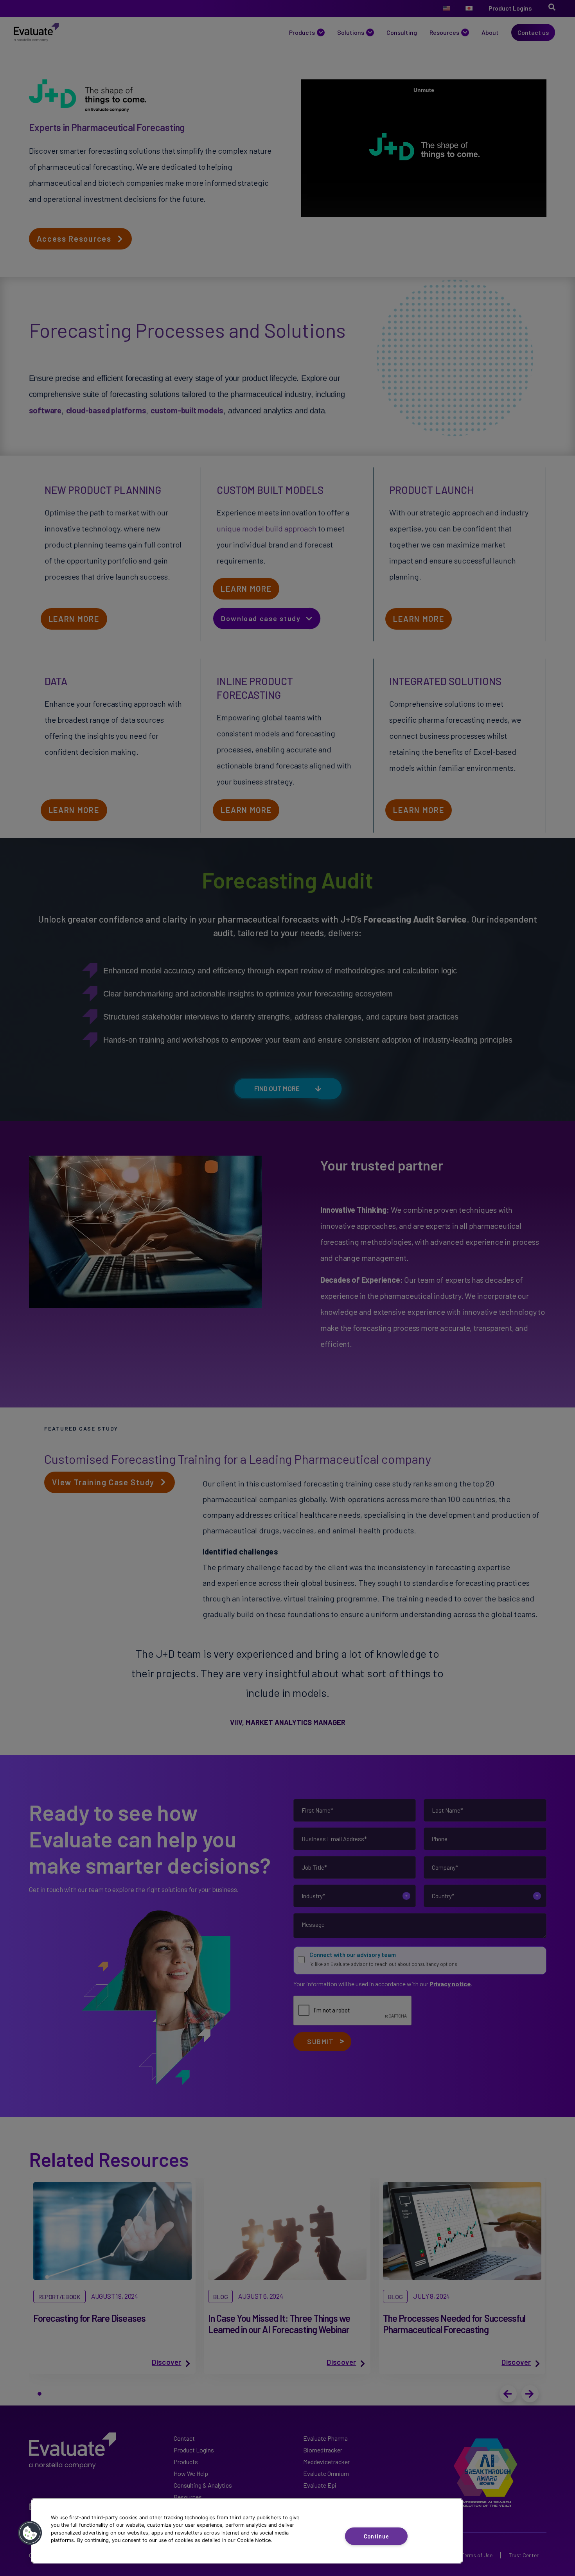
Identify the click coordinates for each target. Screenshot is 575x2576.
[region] (247, 2531)
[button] (30, 2533)
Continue (376, 2536)
